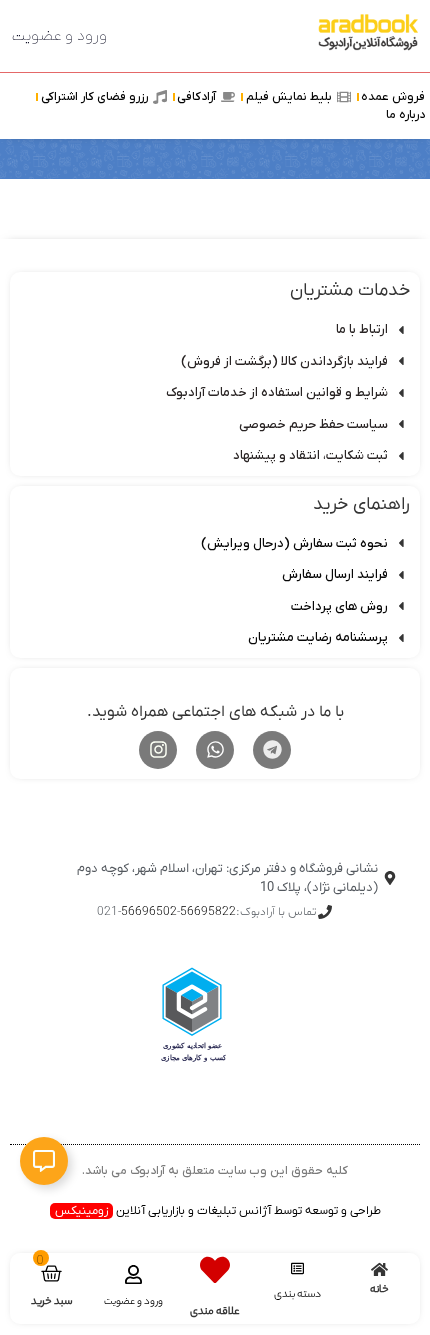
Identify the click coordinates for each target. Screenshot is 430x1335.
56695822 (208, 912)
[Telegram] (272, 750)
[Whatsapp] (215, 750)
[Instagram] (158, 750)
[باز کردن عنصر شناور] (44, 1161)
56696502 (149, 912)
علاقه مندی (215, 1312)
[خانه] (379, 1269)
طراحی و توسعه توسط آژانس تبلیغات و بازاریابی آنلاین (218, 1211)
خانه (379, 1290)
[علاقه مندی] (215, 1270)
